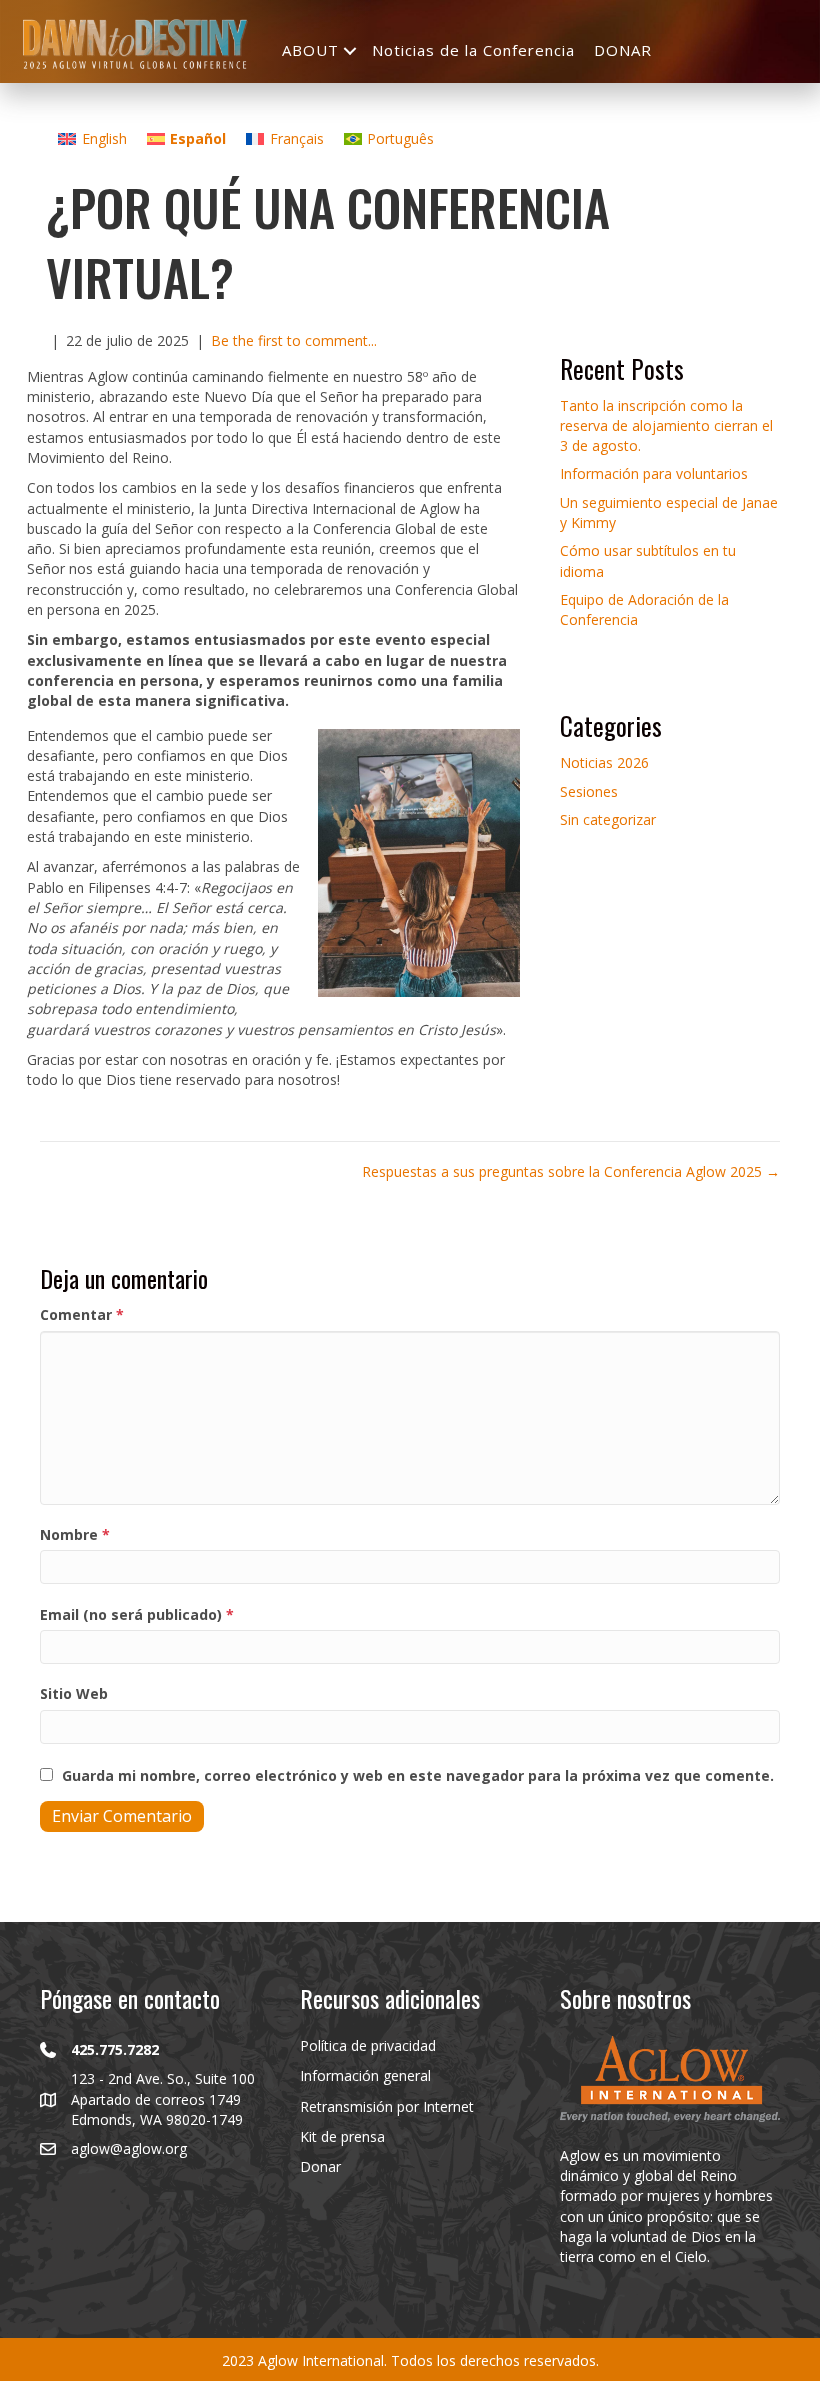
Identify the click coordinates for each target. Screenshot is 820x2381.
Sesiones (589, 791)
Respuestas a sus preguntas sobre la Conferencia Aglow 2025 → (571, 1171)
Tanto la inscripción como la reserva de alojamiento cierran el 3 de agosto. (666, 426)
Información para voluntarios (654, 473)
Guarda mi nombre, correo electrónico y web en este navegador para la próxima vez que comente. (418, 1775)
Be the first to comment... (294, 340)
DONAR (623, 50)
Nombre (75, 1534)
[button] (350, 50)
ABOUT (310, 50)
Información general (365, 2075)
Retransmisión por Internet (387, 2106)
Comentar (82, 1314)
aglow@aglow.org (129, 2148)
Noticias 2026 (604, 762)
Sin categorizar (608, 819)
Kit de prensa (342, 2136)
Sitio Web (74, 1693)
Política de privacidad (368, 2045)
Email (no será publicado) (137, 1614)
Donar (320, 2166)
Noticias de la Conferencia (473, 50)
